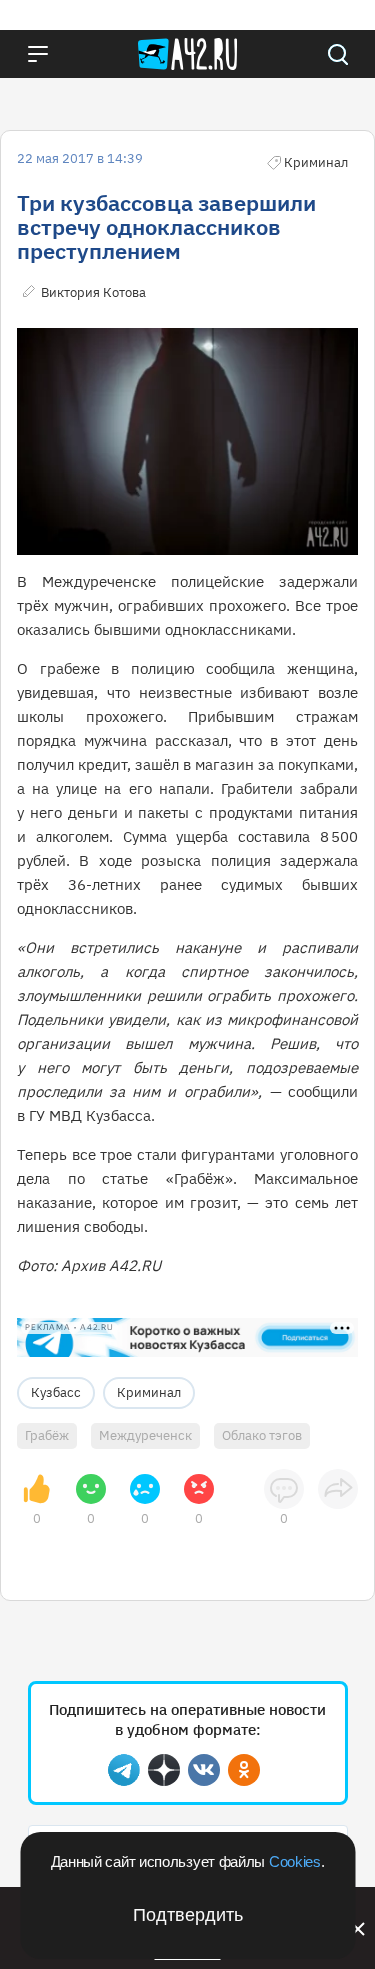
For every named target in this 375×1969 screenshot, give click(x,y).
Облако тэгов (262, 1435)
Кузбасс (56, 1392)
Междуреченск (145, 1435)
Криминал (149, 1392)
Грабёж (47, 1435)
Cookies (295, 1861)
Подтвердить (188, 1915)
